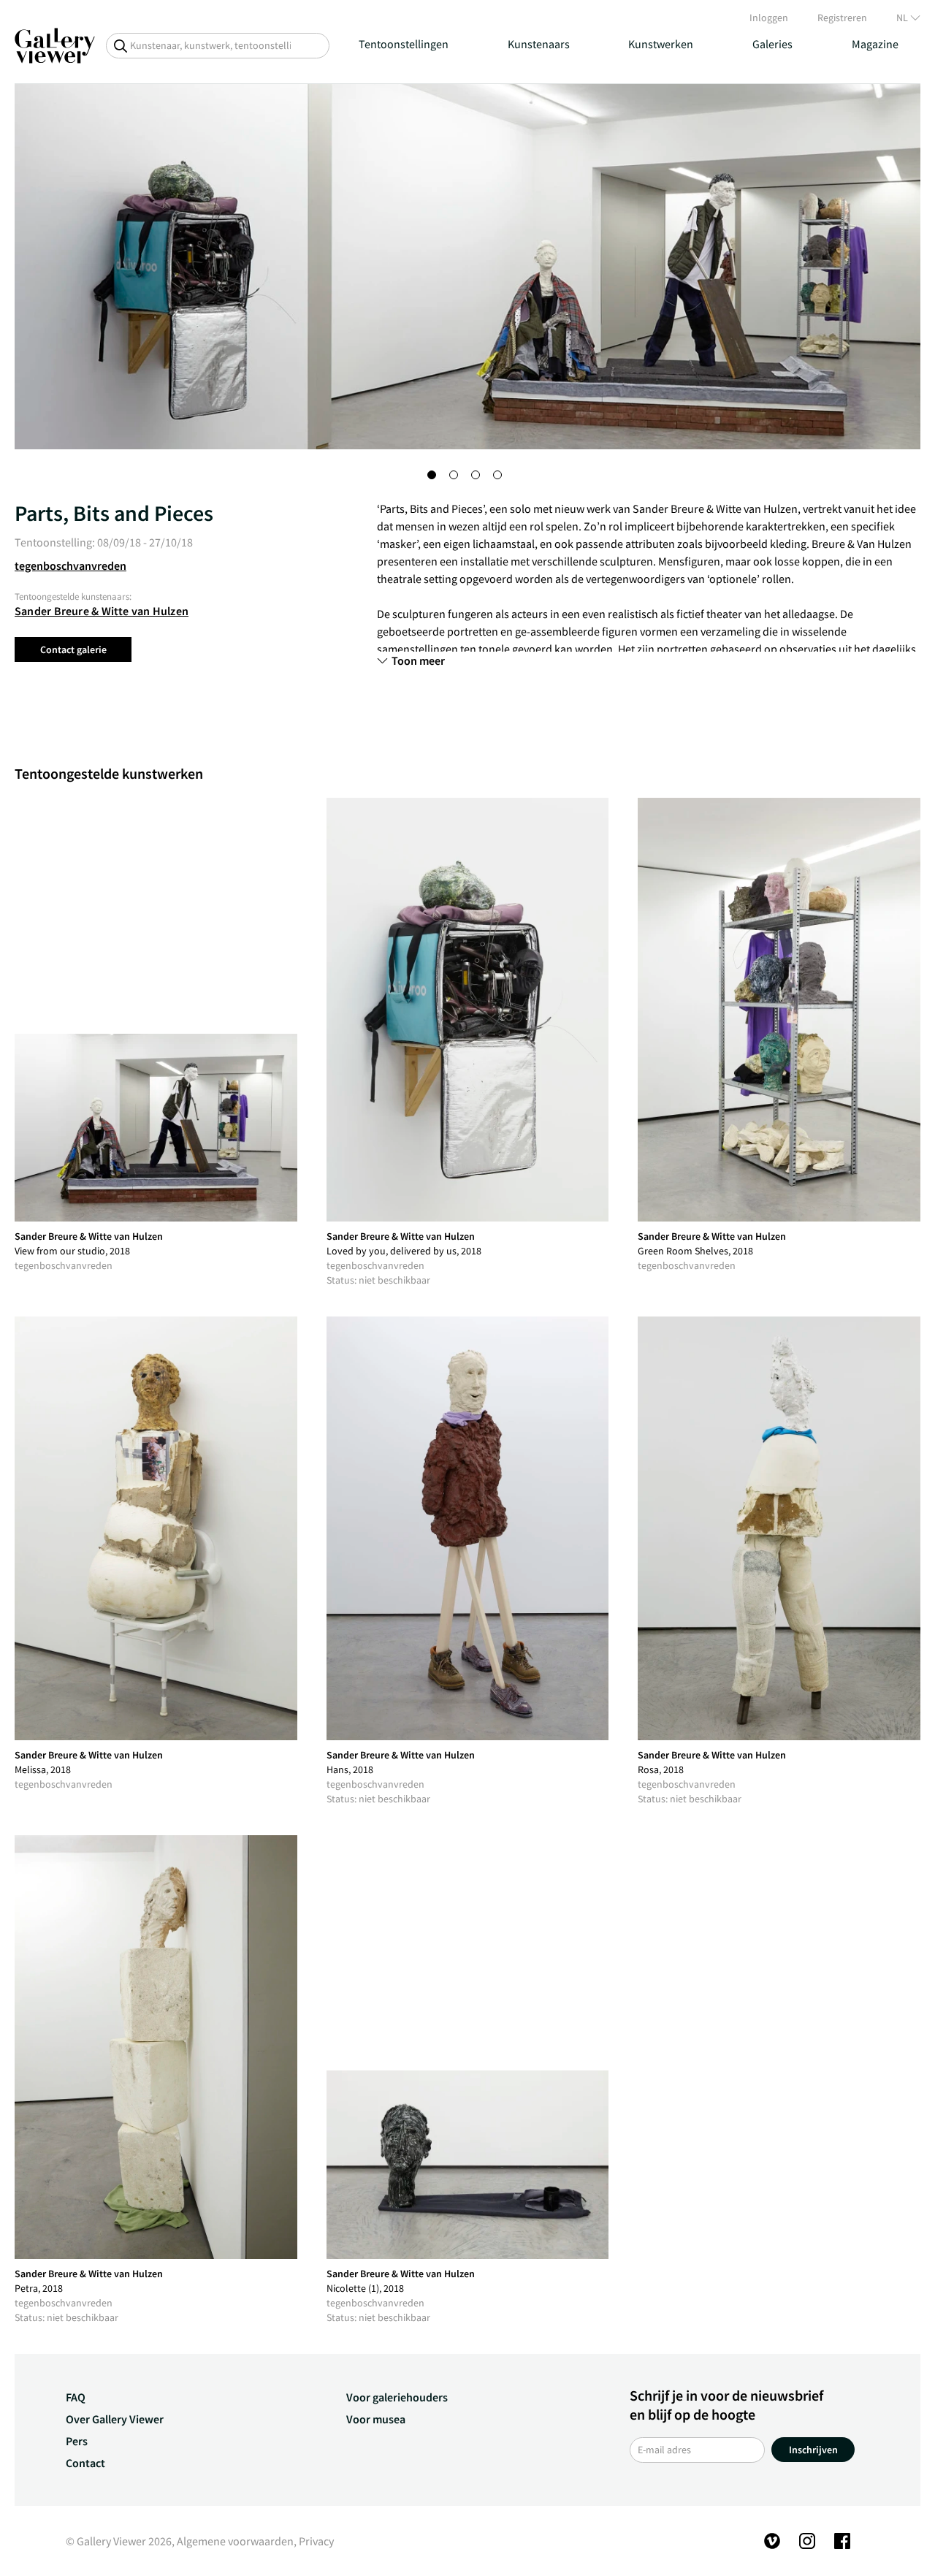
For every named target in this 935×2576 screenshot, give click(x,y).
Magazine (875, 44)
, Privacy (314, 2541)
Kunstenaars (539, 44)
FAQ (76, 2397)
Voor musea (376, 2419)
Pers (77, 2441)
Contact (85, 2463)
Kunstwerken (661, 44)
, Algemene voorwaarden (233, 2541)
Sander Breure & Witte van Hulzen (102, 611)
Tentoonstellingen (404, 44)
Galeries (772, 44)
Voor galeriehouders (397, 2397)
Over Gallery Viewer (115, 2419)
